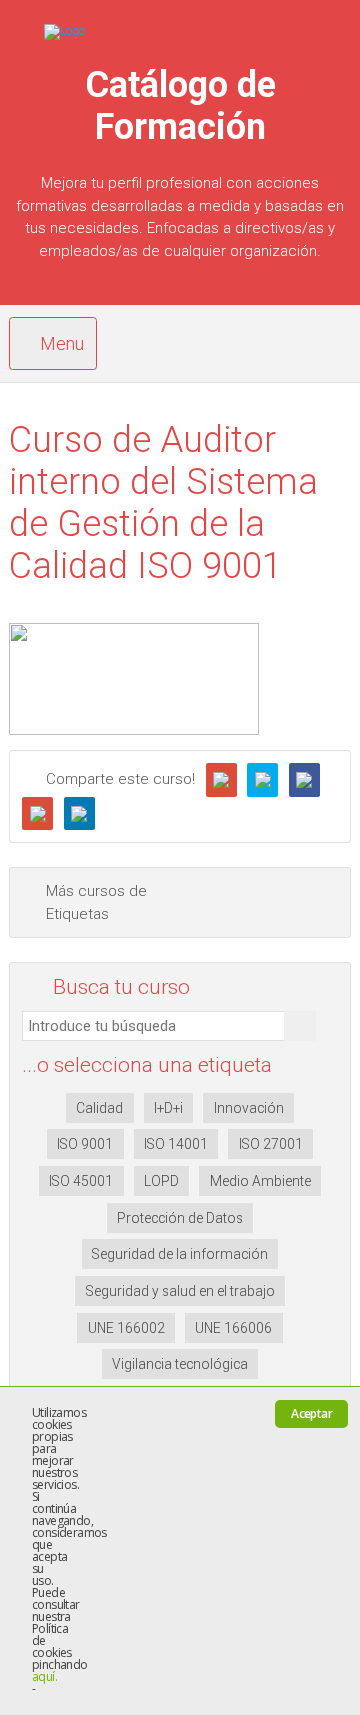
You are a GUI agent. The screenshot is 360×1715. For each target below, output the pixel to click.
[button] (300, 1026)
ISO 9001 (85, 1144)
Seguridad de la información (180, 1254)
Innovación (249, 1108)
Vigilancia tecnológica (180, 1364)
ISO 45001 (81, 1181)
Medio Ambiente (260, 1181)
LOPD (161, 1181)
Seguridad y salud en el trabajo (180, 1291)
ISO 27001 (271, 1144)
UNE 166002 (126, 1328)
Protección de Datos (180, 1218)
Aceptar (311, 1413)
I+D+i (168, 1108)
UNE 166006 (233, 1328)
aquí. (44, 1676)
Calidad (99, 1108)
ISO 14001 (176, 1144)
